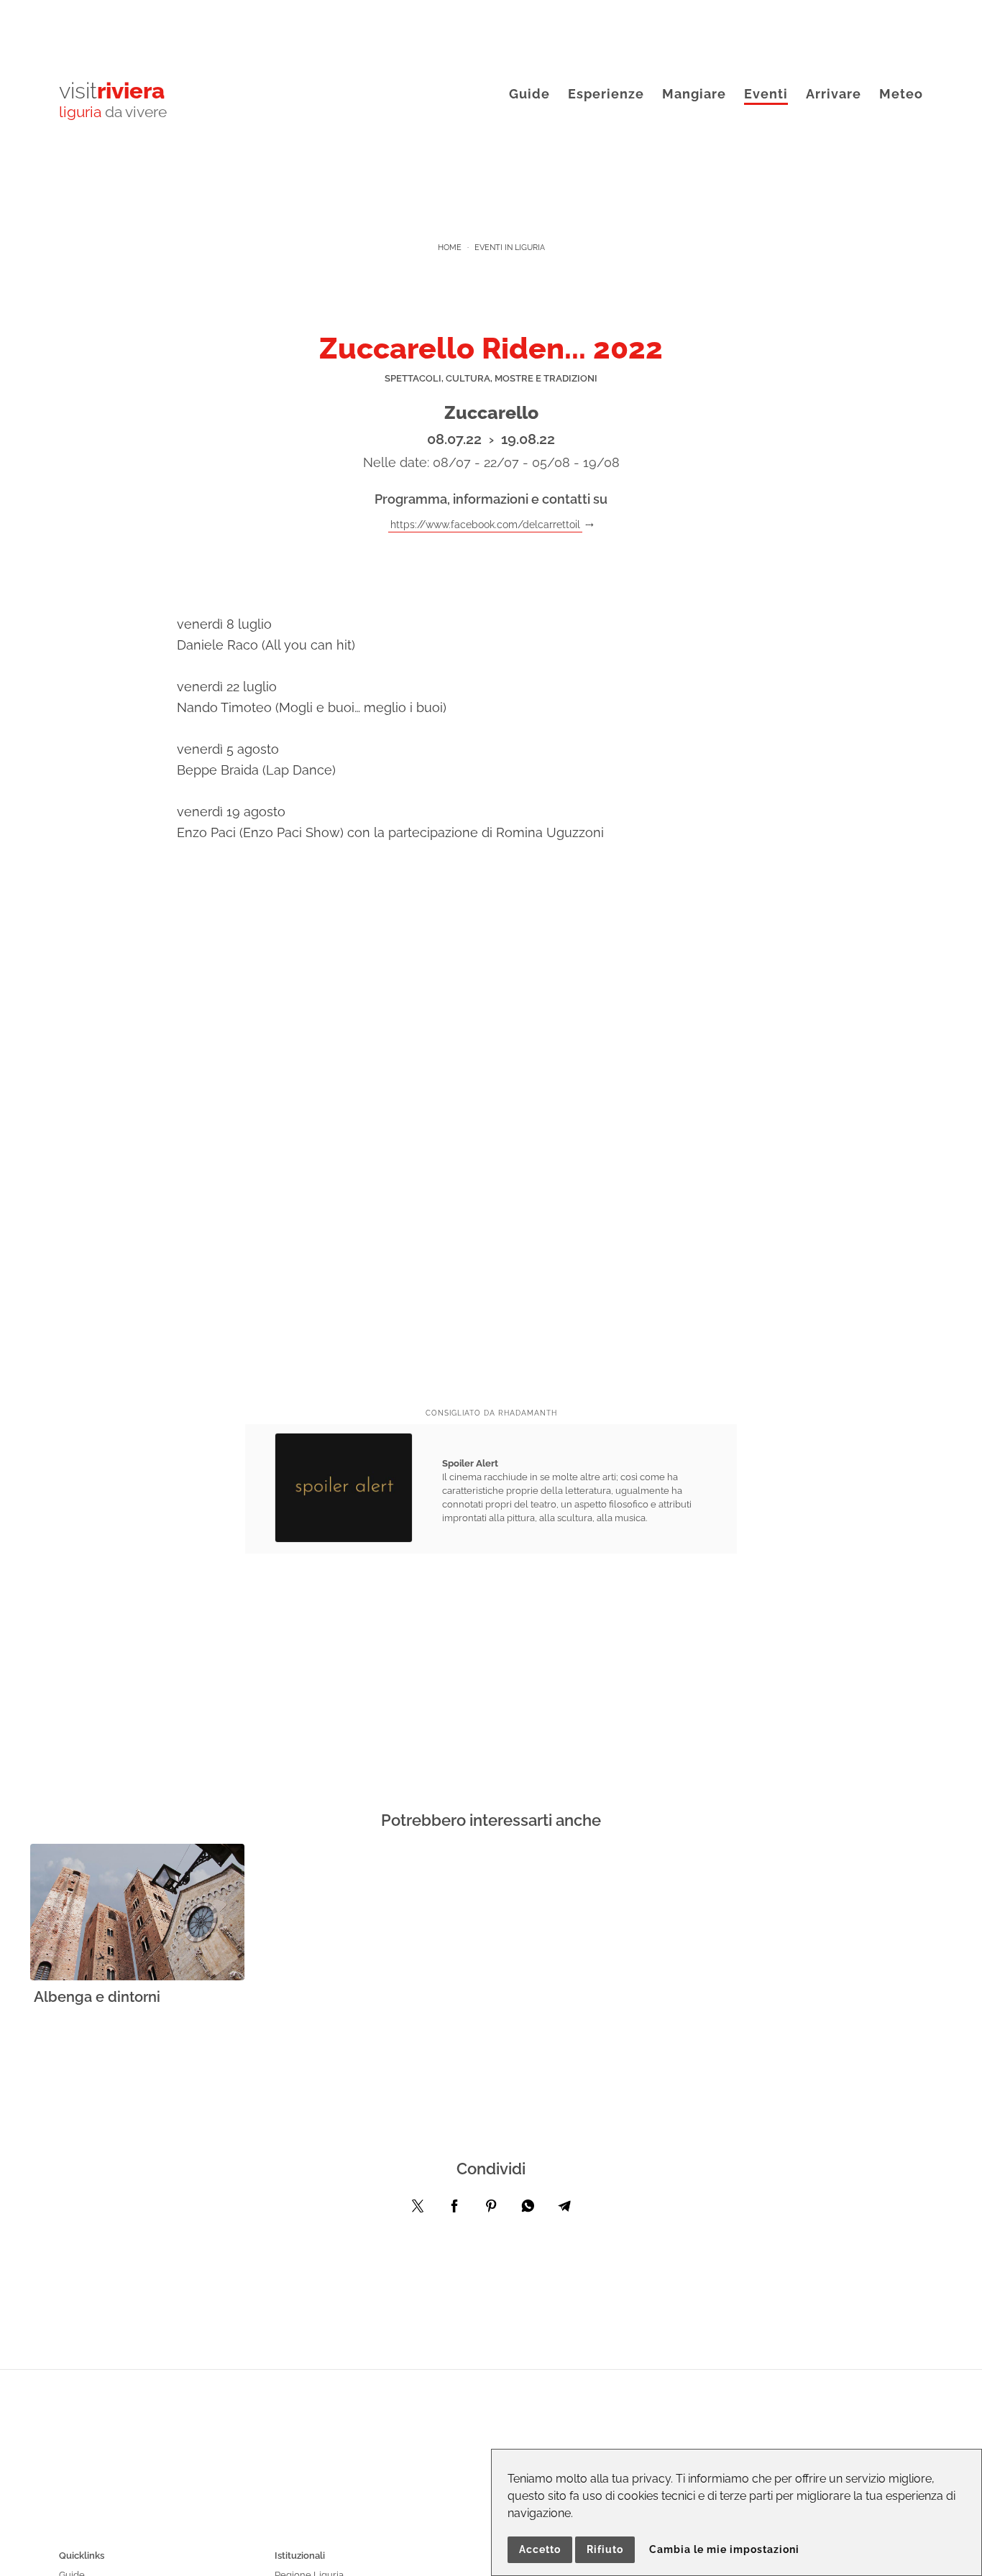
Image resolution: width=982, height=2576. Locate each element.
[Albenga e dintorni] (137, 1913)
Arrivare (834, 94)
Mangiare (694, 94)
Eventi (766, 94)
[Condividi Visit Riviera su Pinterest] (491, 2210)
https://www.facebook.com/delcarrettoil (485, 524)
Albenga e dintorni (97, 1997)
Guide (529, 94)
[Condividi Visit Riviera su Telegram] (564, 2210)
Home (450, 248)
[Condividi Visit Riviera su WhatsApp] (528, 2210)
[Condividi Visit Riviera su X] (418, 2210)
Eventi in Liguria (510, 248)
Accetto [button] (540, 2549)
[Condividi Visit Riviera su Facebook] (454, 2210)
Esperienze (606, 94)
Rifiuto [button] (605, 2549)
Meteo (901, 94)
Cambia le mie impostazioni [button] (724, 2549)
